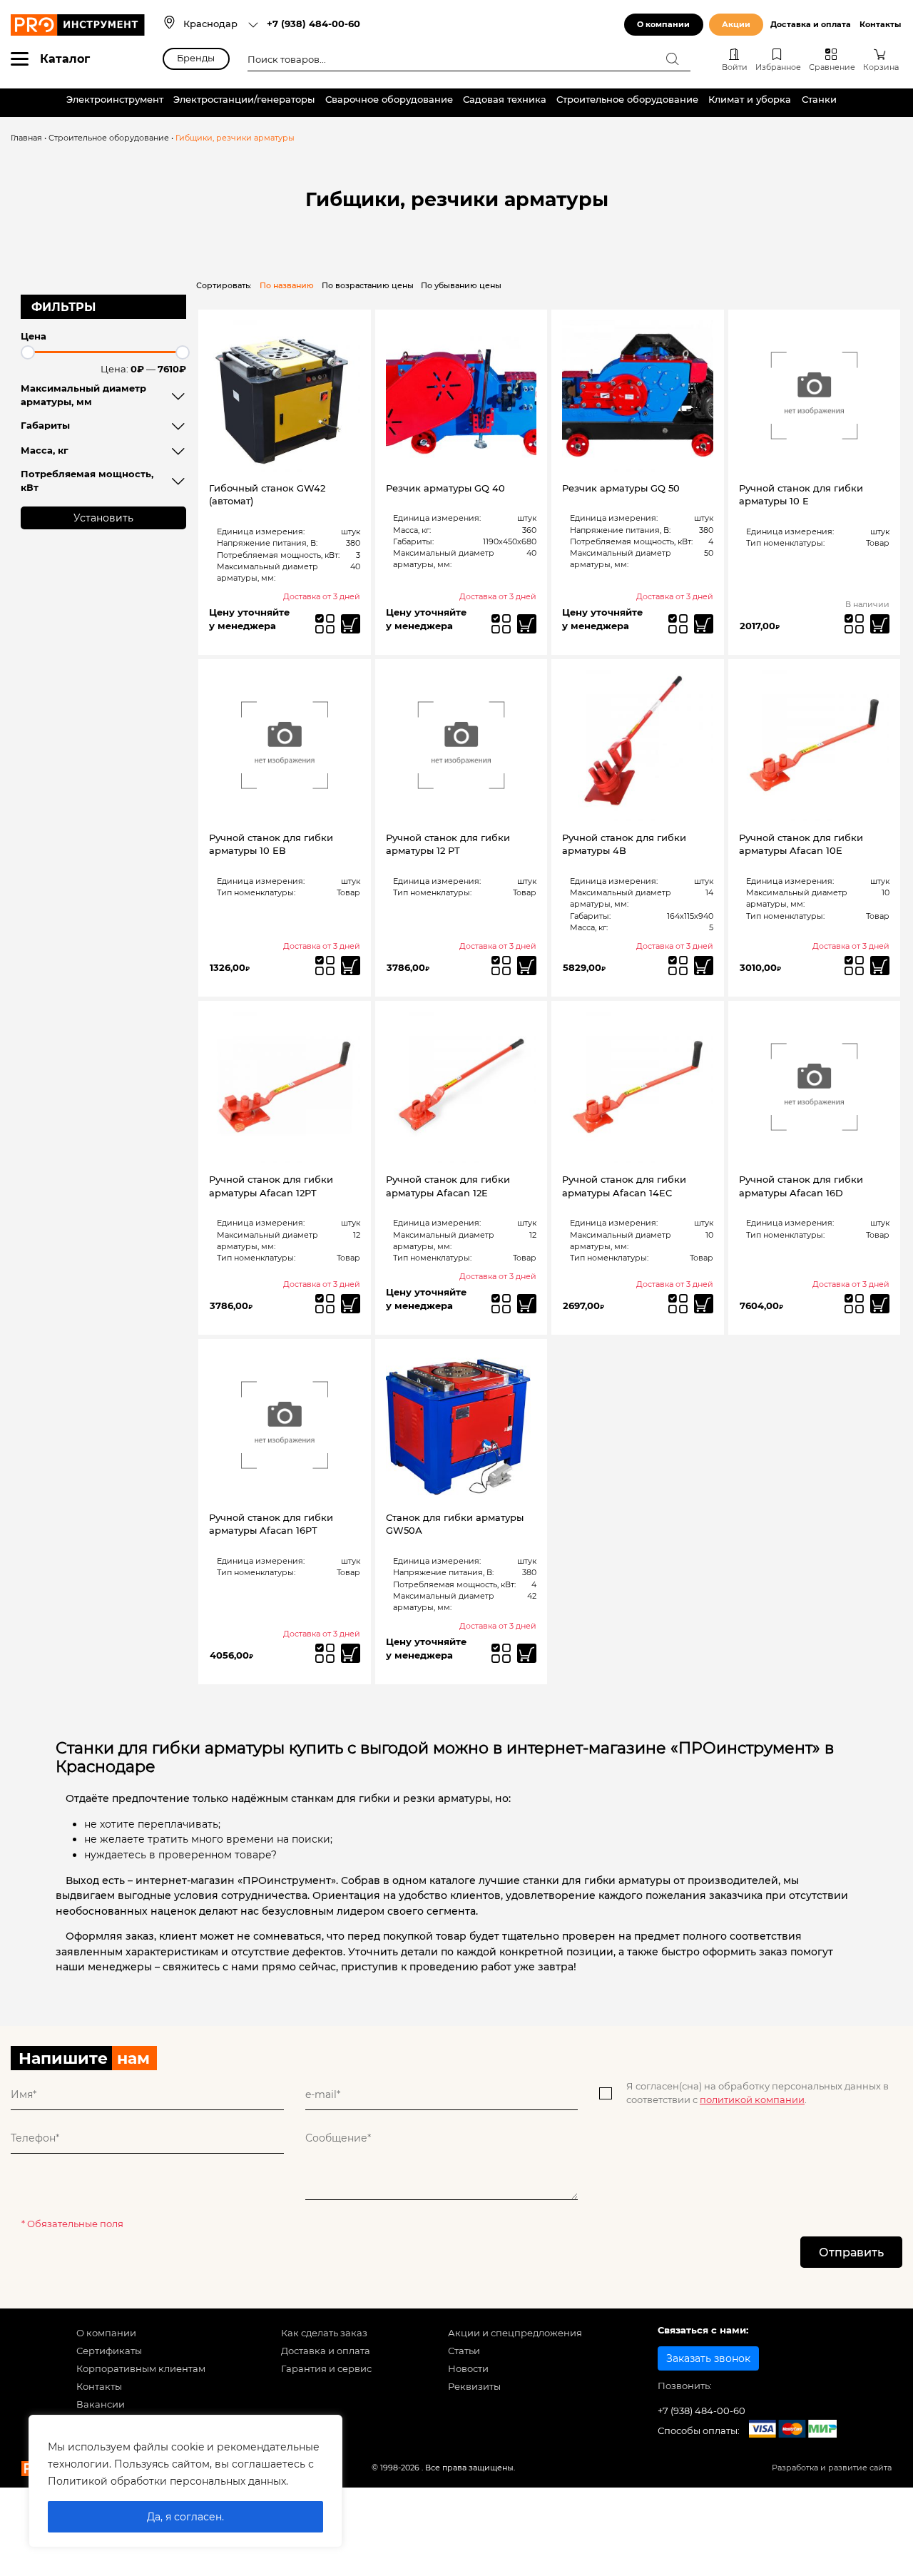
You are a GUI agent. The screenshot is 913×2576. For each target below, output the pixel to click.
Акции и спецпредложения (515, 2333)
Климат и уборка (750, 100)
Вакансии (101, 2404)
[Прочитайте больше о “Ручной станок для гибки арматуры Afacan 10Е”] (880, 966)
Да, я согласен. (185, 2517)
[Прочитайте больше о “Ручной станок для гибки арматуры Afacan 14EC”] (704, 1304)
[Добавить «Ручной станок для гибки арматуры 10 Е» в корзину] (880, 624)
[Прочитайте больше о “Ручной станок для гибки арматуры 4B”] (704, 966)
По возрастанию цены (368, 286)
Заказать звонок (708, 2358)
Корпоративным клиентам (141, 2369)
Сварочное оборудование (389, 100)
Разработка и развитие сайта (832, 2468)
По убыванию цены (461, 286)
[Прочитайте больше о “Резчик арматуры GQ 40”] (527, 624)
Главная (26, 138)
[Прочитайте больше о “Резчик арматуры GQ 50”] (704, 624)
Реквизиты (474, 2387)
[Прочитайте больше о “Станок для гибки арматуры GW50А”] (527, 1653)
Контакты (880, 25)
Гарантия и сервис (326, 2369)
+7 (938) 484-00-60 (313, 24)
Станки (819, 100)
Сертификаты (109, 2351)
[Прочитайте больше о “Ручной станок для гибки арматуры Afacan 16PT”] (351, 1653)
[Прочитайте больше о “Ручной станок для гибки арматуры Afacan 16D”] (880, 1304)
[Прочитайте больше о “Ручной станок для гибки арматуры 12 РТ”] (527, 966)
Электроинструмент (115, 100)
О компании (663, 25)
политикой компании (752, 2100)
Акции (736, 25)
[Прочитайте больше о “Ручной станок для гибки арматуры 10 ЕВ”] (351, 966)
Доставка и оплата (811, 25)
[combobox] (221, 25)
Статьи (464, 2351)
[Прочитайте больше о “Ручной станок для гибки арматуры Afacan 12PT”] (351, 1304)
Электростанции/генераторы (244, 100)
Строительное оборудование (627, 100)
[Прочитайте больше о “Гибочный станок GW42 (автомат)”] (351, 624)
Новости (468, 2369)
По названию (287, 286)
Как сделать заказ (324, 2333)
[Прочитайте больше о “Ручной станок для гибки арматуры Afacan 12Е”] (527, 1304)
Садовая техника (505, 100)
